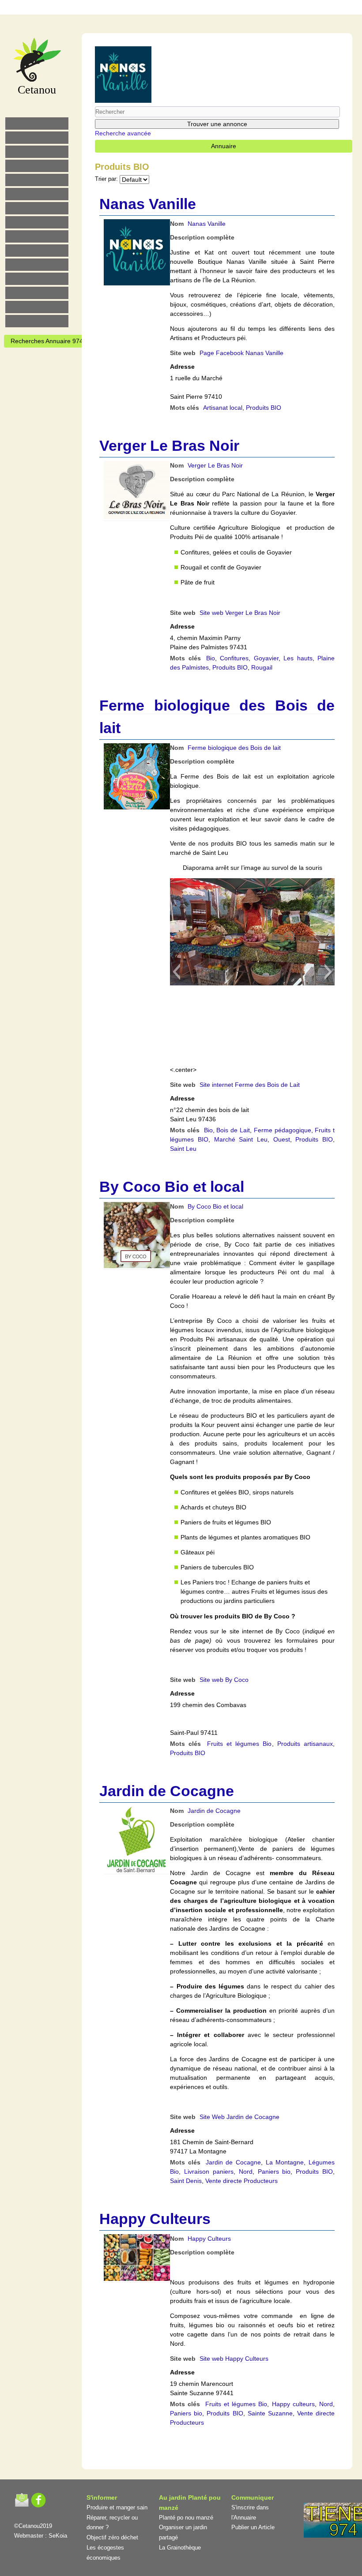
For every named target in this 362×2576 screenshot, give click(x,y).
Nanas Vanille (148, 204)
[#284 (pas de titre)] (212, 9)
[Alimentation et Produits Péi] (37, 138)
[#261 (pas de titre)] (138, 9)
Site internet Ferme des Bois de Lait (250, 1085)
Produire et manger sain (117, 2507)
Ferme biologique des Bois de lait (234, 748)
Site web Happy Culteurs (234, 2359)
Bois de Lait (233, 1130)
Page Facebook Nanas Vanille (241, 353)
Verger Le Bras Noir (169, 446)
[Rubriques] (157, 9)
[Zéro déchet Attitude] (37, 166)
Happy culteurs (293, 2404)
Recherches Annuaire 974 (47, 341)
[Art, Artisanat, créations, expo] (37, 251)
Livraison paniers (209, 2172)
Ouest (282, 1139)
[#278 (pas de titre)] (37, 279)
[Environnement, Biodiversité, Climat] (37, 180)
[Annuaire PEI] (175, 9)
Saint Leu (183, 1149)
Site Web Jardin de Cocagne (239, 2117)
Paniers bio (274, 2172)
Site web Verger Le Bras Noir (240, 613)
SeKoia (58, 2536)
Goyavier (266, 658)
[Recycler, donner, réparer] (37, 152)
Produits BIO (264, 408)
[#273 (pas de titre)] (37, 265)
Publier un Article (253, 2527)
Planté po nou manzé (186, 2518)
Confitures (234, 658)
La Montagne (285, 2162)
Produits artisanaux (305, 1744)
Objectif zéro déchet (112, 2537)
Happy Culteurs (155, 2219)
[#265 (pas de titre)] (37, 194)
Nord (246, 2172)
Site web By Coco (224, 1680)
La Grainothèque (180, 2548)
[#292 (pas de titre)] (231, 9)
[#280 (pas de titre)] (194, 9)
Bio (211, 658)
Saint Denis (186, 2181)
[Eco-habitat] (37, 208)
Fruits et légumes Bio (239, 1744)
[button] (176, 972)
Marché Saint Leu (241, 1139)
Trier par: (106, 179)
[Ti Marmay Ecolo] (37, 236)
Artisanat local (223, 408)
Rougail (262, 667)
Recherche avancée (123, 133)
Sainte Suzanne (270, 2413)
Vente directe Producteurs (241, 2181)
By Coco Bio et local (172, 1187)
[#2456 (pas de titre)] (37, 222)
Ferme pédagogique (283, 1130)
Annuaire (224, 146)
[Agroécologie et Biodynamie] (37, 124)
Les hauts (298, 658)
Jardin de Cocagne (167, 1791)
